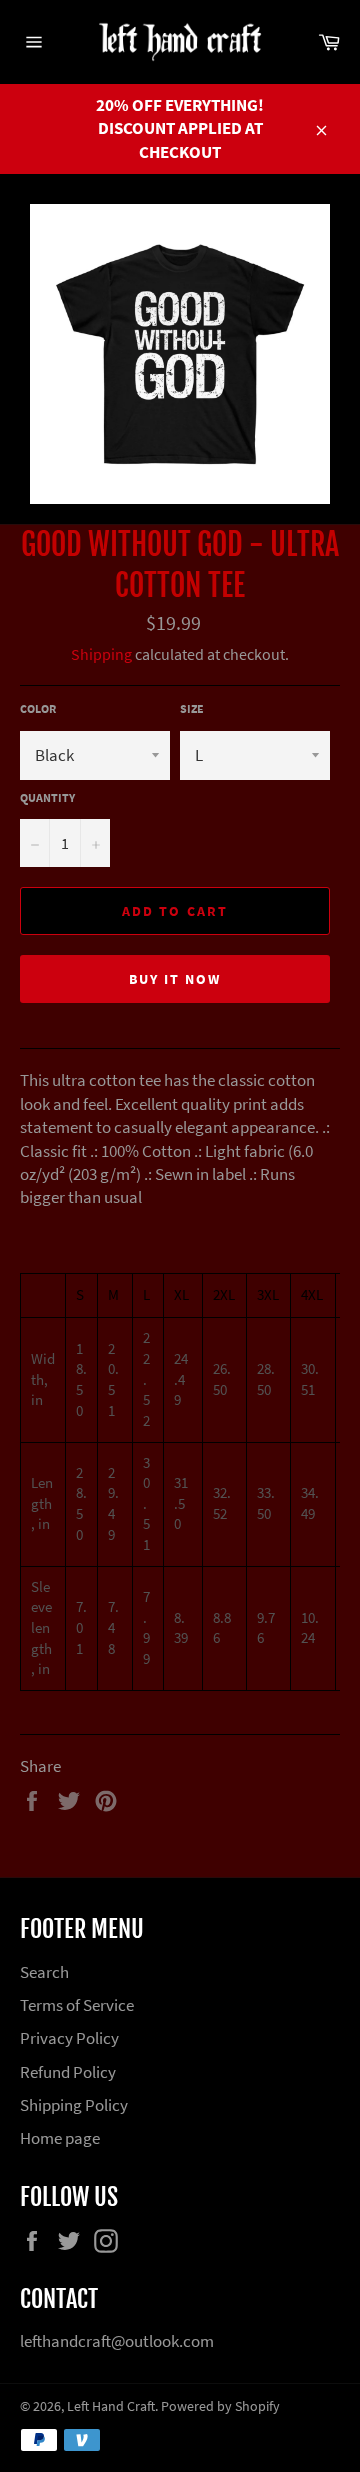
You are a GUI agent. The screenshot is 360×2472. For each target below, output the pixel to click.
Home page (60, 2138)
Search (44, 1972)
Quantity (47, 797)
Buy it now (175, 979)
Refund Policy (68, 2072)
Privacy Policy (69, 2038)
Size (192, 708)
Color (38, 708)
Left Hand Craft (111, 2406)
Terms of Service (77, 2005)
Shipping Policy (74, 2105)
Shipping (101, 654)
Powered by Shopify (220, 2406)
